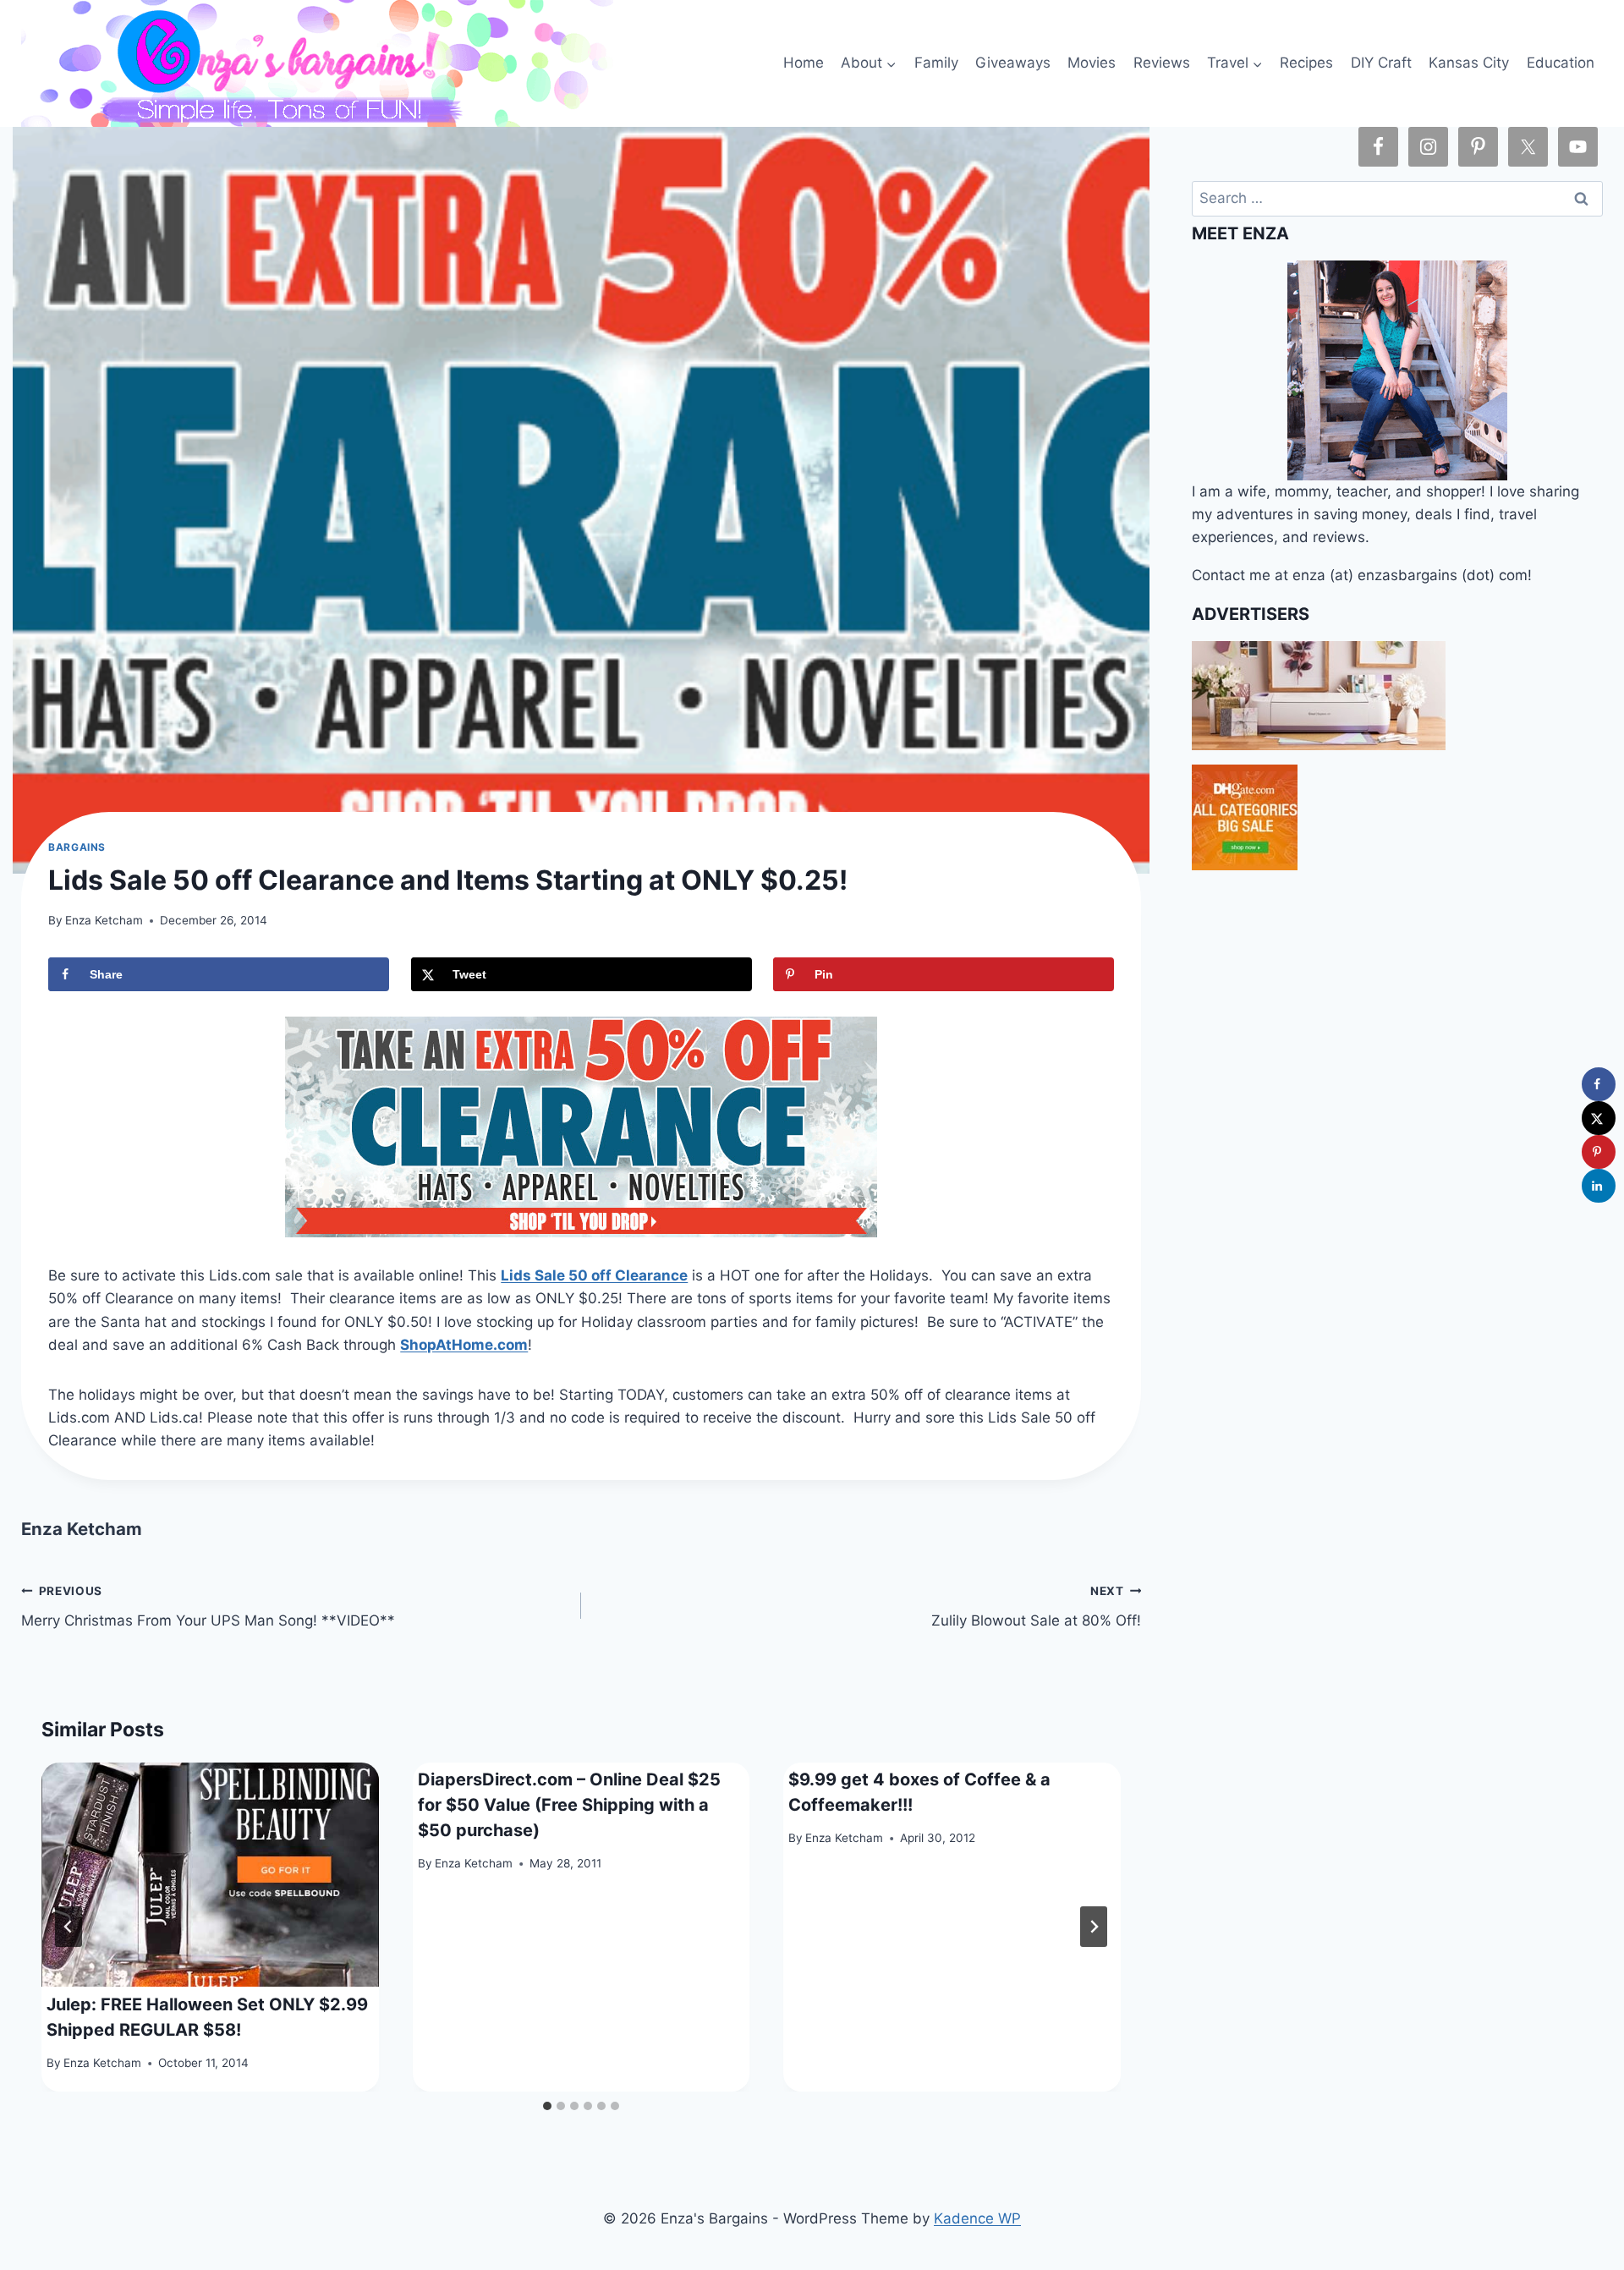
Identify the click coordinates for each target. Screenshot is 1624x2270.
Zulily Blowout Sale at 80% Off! (1036, 1607)
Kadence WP (977, 2218)
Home (804, 63)
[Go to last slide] (69, 1927)
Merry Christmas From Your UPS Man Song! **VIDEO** (208, 1607)
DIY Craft (1381, 63)
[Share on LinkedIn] (1599, 1186)
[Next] (1094, 1927)
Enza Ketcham (104, 920)
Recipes (1306, 63)
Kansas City (1469, 63)
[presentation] (210, 1875)
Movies (1092, 63)
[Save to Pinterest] (1599, 1152)
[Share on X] (1599, 1118)
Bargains (77, 847)
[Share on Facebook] (1599, 1084)
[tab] (547, 2106)
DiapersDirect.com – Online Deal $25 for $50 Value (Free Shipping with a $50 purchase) (569, 1805)
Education (1561, 63)
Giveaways (1013, 63)
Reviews (1162, 63)
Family (936, 63)
